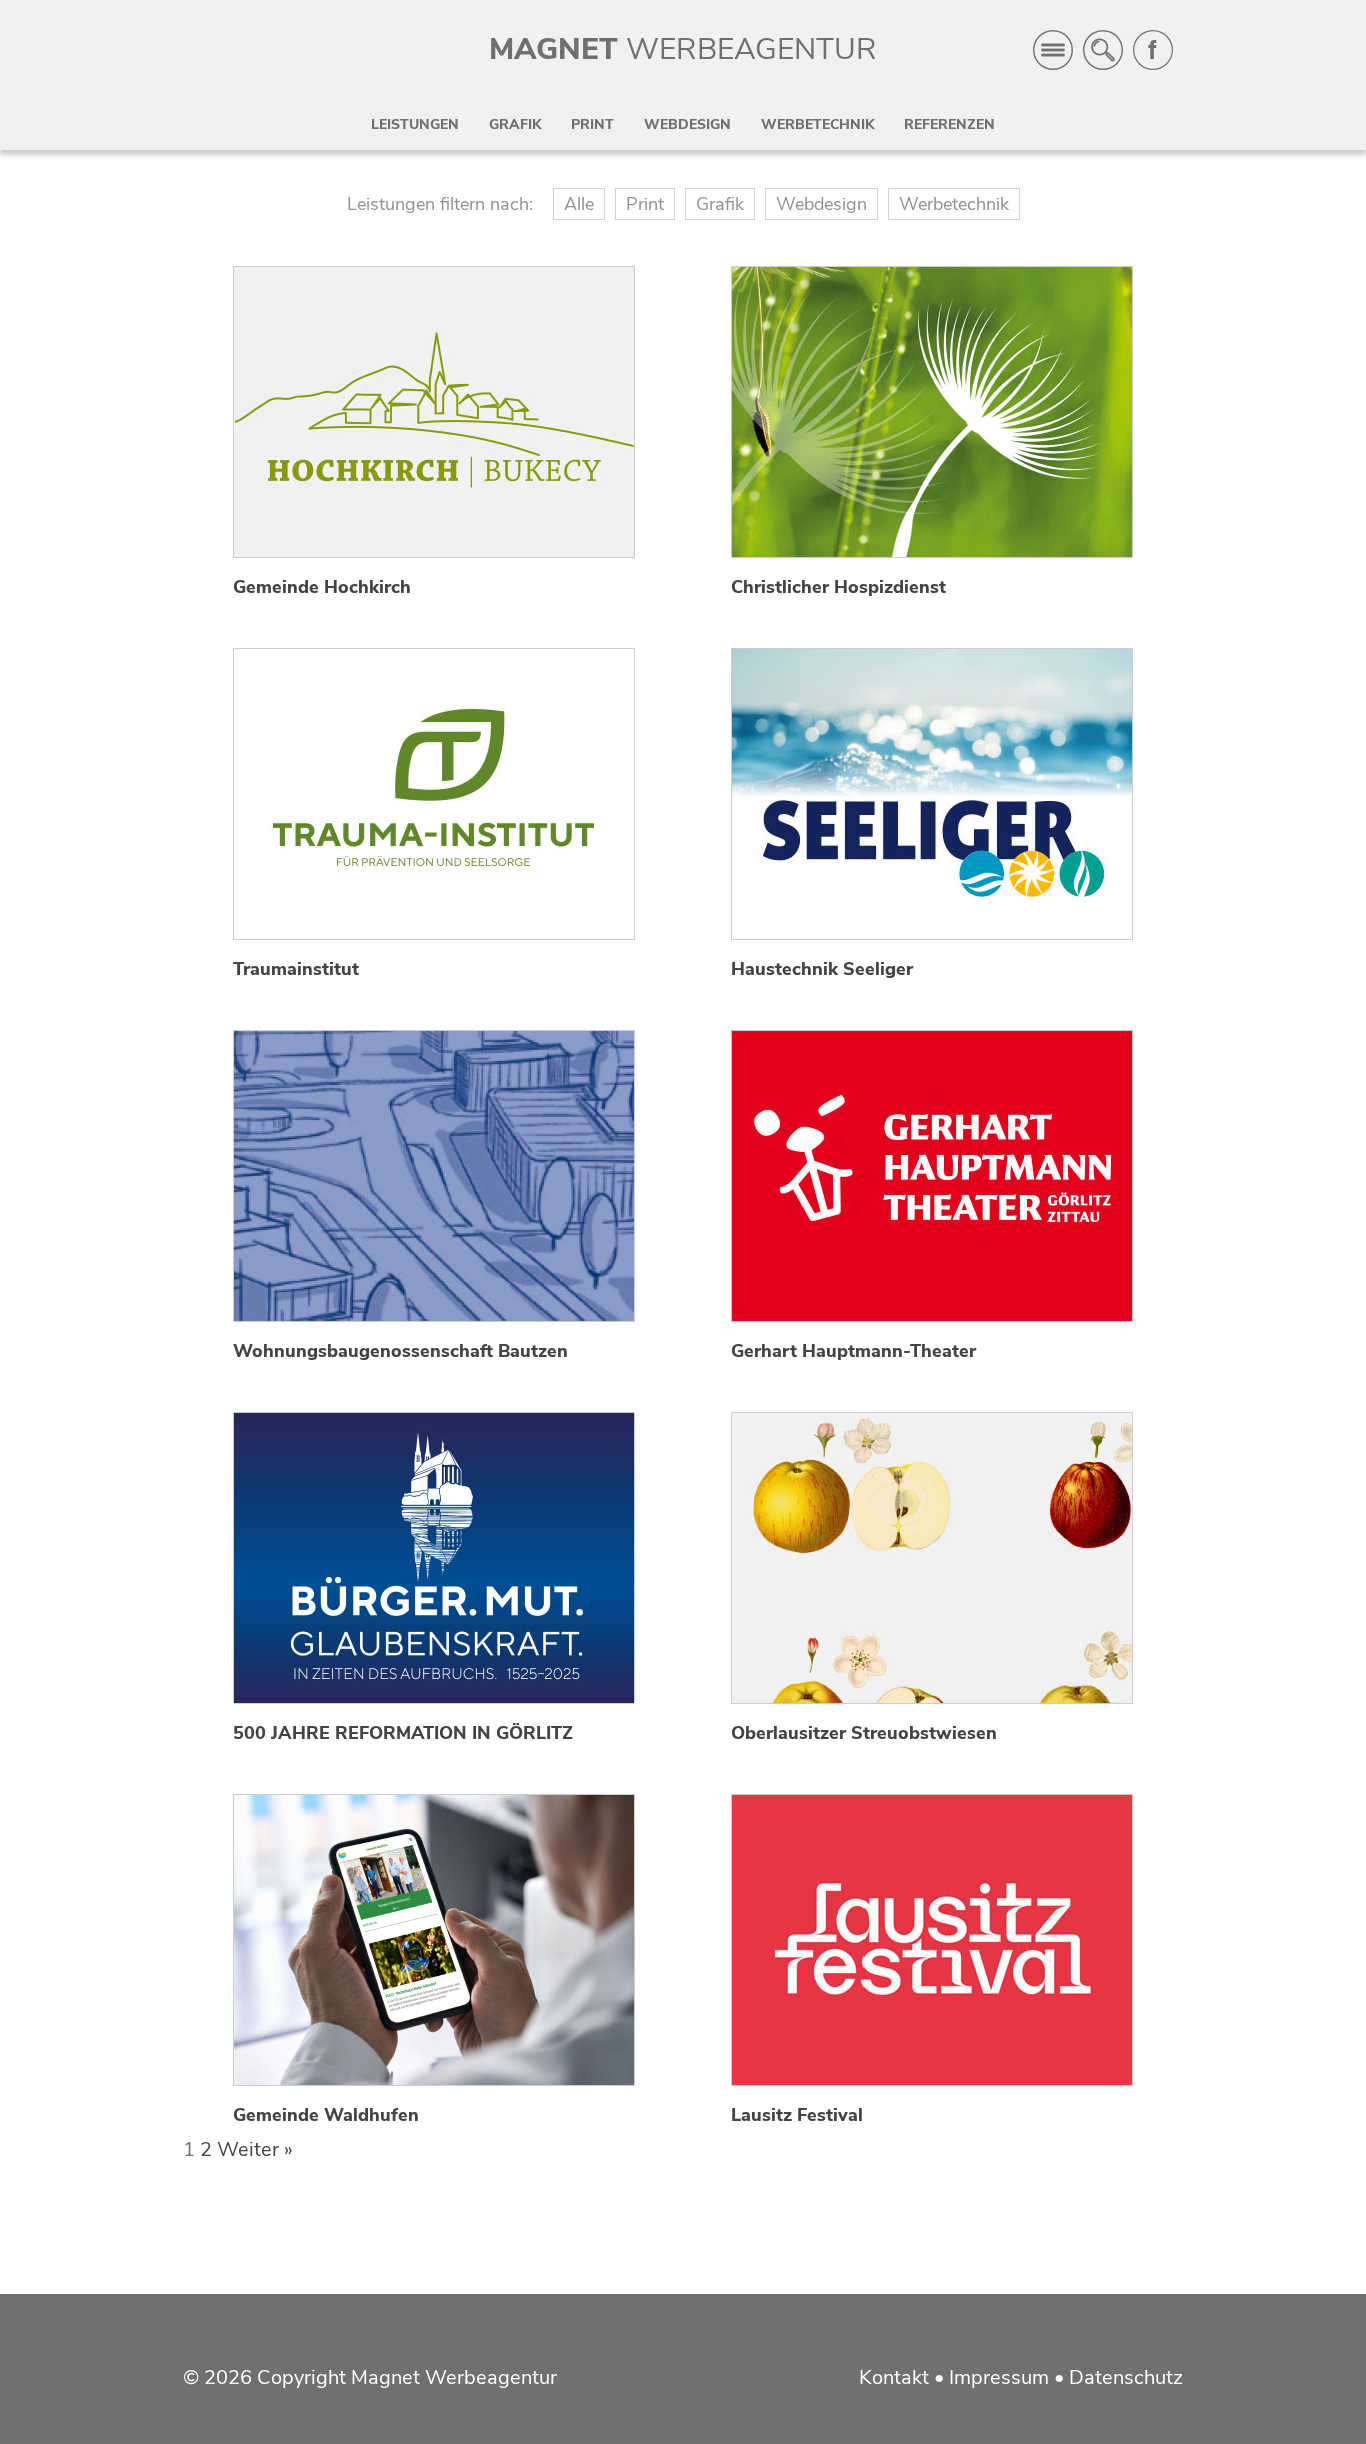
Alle (579, 204)
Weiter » (255, 2149)
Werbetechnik (817, 124)
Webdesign (687, 124)
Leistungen (415, 124)
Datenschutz (1126, 2377)
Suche (1103, 50)
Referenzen (949, 124)
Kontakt (894, 2377)
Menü (1053, 50)
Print (592, 124)
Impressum (999, 2377)
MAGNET (683, 49)
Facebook (1153, 50)
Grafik (515, 124)
